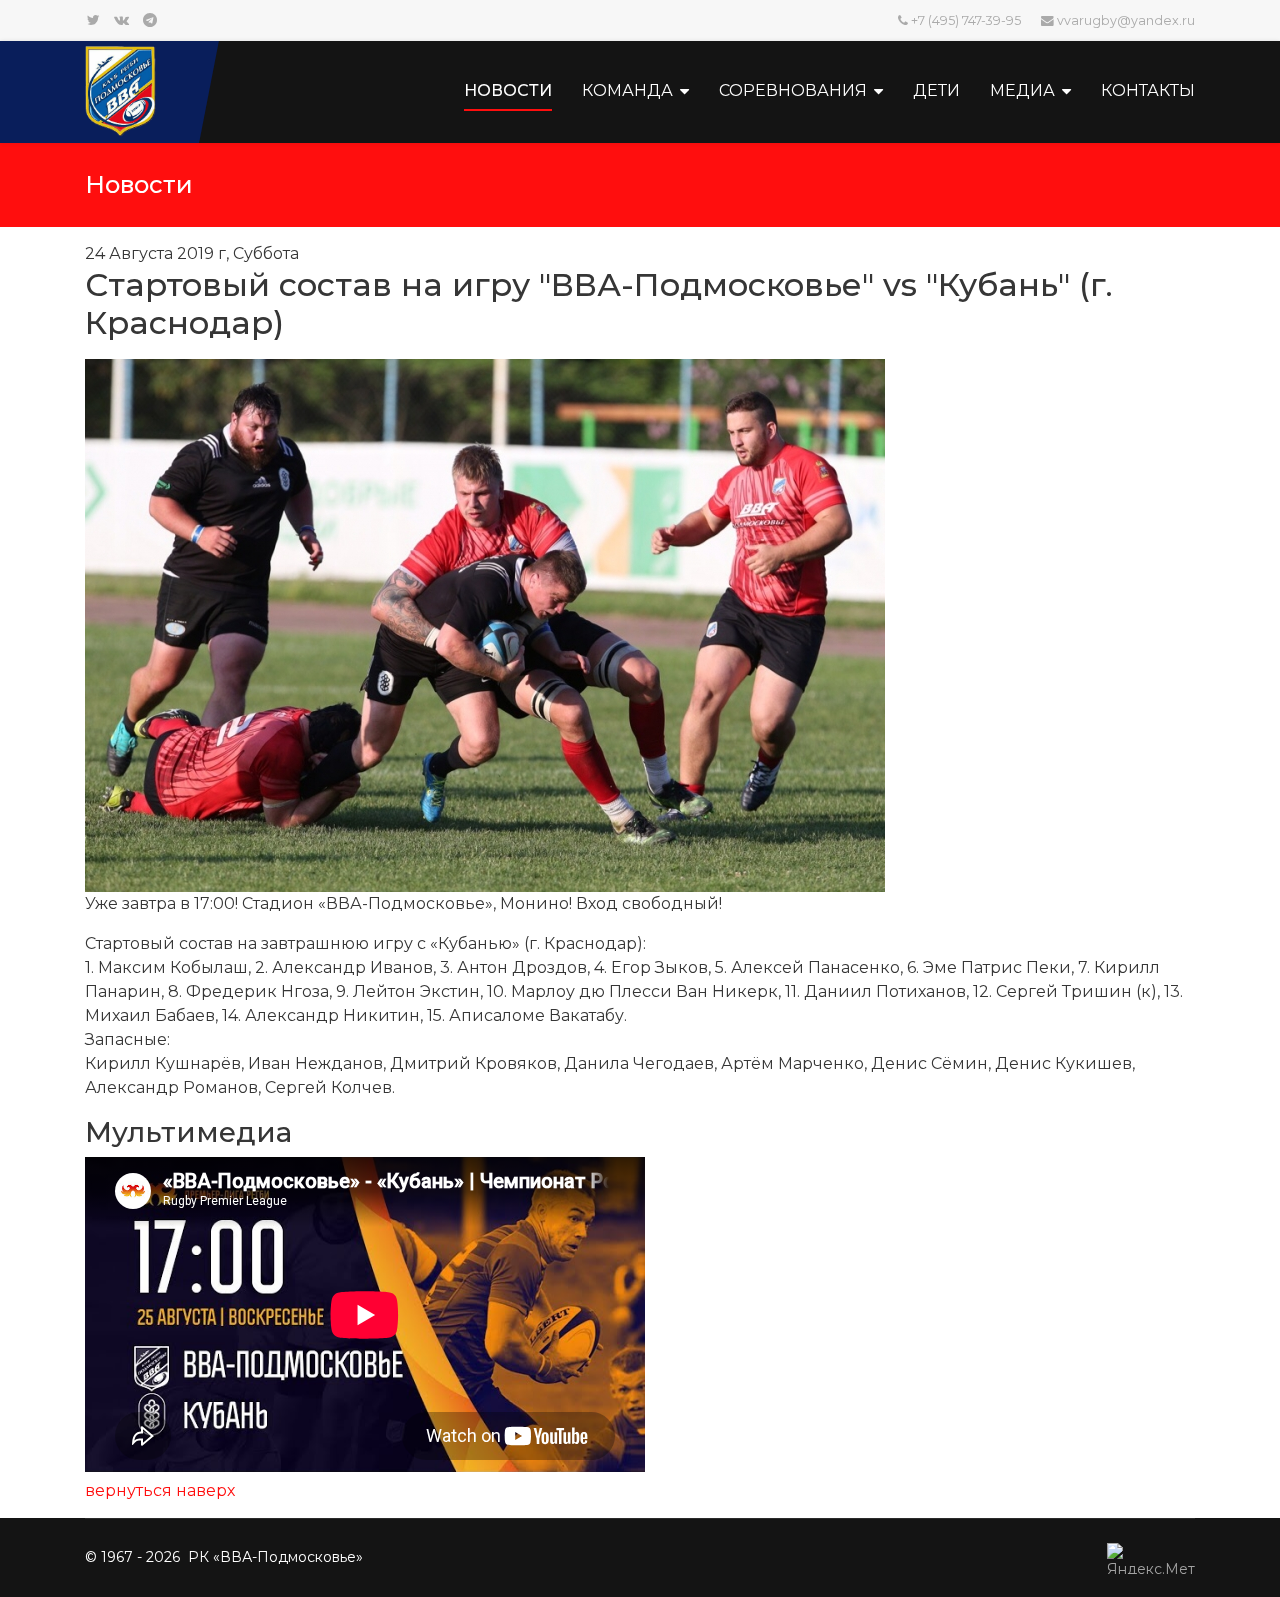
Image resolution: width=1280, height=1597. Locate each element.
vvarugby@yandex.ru (1126, 20)
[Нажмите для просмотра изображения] (640, 625)
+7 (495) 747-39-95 (966, 20)
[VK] (121, 20)
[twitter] (93, 20)
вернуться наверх (160, 1490)
